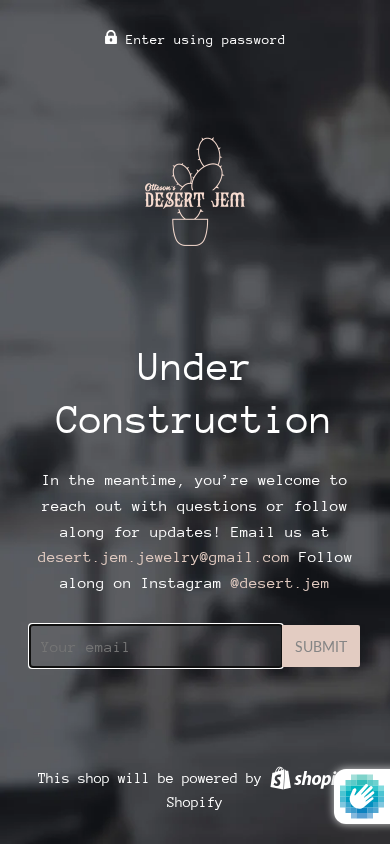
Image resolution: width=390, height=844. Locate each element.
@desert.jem (280, 582)
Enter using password (202, 39)
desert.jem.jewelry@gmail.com (164, 556)
